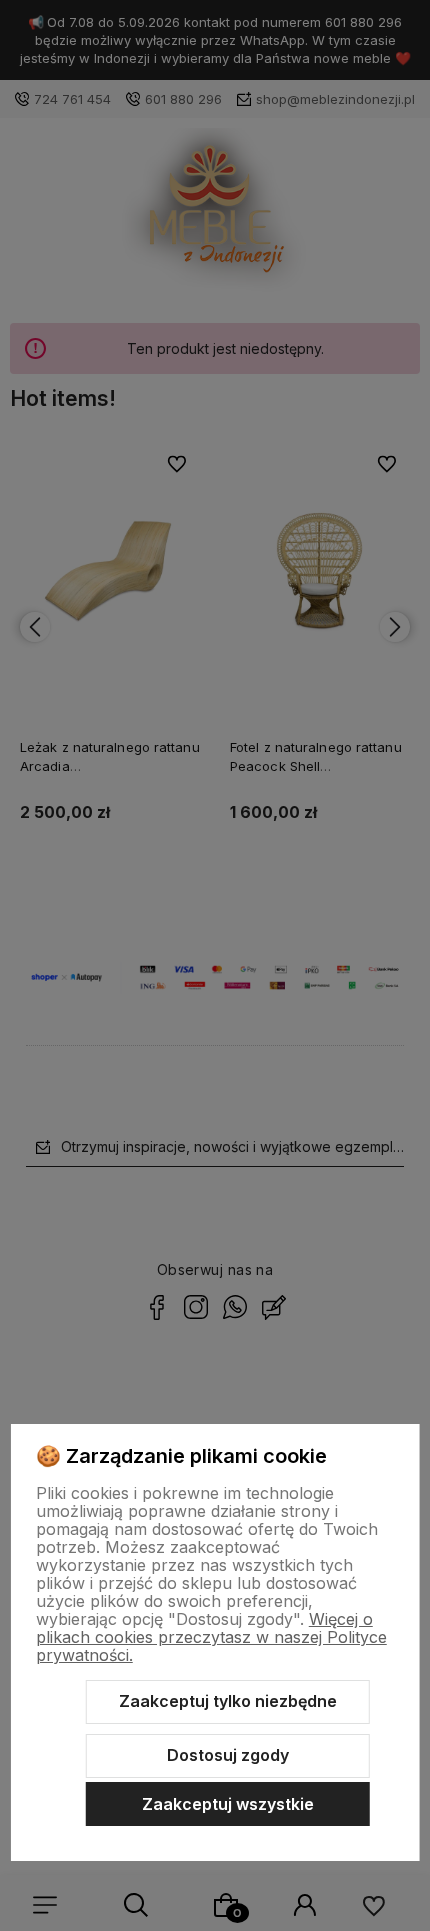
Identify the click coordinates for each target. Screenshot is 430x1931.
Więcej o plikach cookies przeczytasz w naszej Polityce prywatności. (211, 1637)
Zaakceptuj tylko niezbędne (228, 1701)
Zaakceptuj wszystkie (228, 1804)
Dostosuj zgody (228, 1755)
